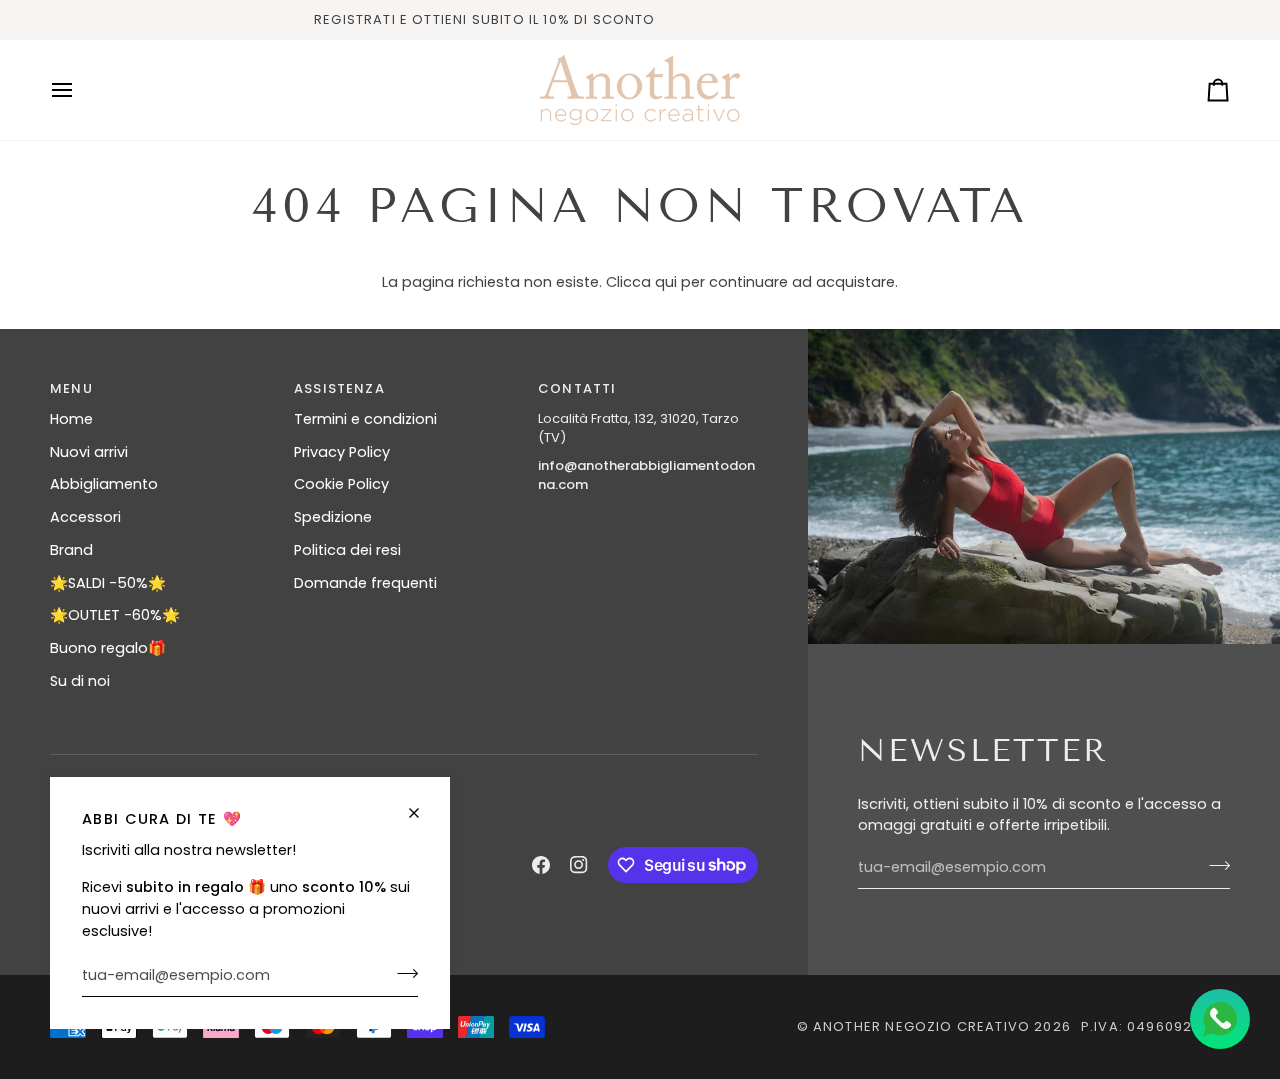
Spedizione (333, 517)
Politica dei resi (347, 550)
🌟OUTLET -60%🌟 (115, 615)
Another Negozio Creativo (921, 1026)
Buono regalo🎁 (108, 648)
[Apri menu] (80, 90)
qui (666, 282)
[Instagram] (579, 865)
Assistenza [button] (339, 388)
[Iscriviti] (401, 973)
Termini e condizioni (365, 419)
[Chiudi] (422, 813)
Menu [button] (71, 388)
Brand (71, 550)
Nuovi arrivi (89, 452)
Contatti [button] (577, 388)
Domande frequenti (365, 583)
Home (71, 419)
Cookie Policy (341, 484)
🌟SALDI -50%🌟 (108, 583)
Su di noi (80, 681)
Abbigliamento (104, 484)
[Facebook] (541, 865)
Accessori (85, 517)
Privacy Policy (342, 452)
